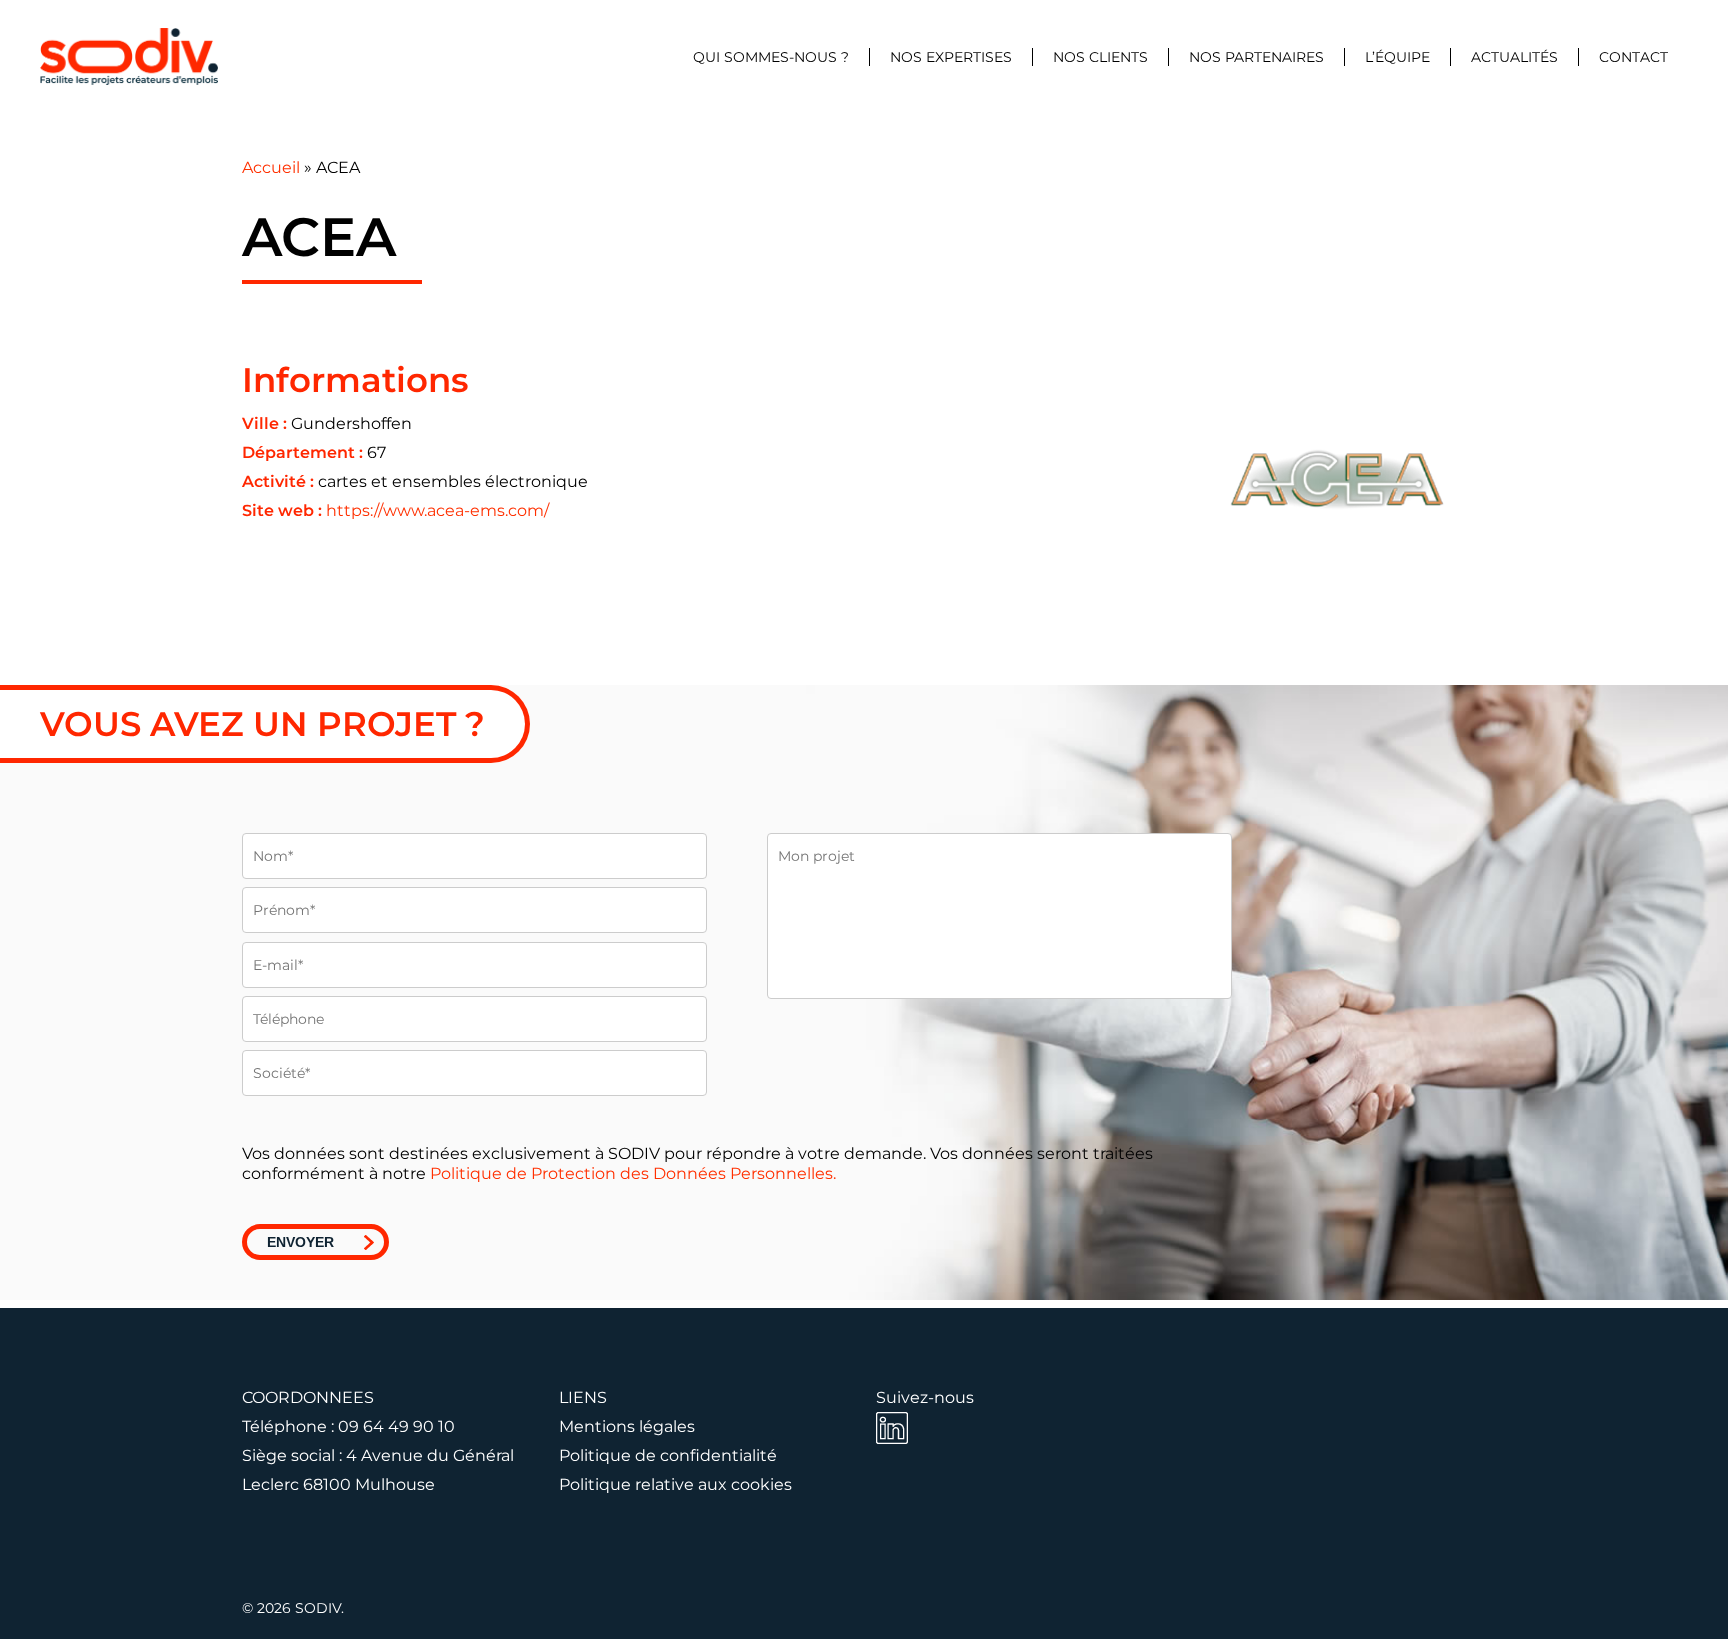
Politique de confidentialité (668, 1455)
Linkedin (892, 1428)
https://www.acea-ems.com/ (437, 510)
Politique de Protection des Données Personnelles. (633, 1173)
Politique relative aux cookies (675, 1484)
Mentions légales (627, 1426)
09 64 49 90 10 (396, 1426)
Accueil (271, 167)
